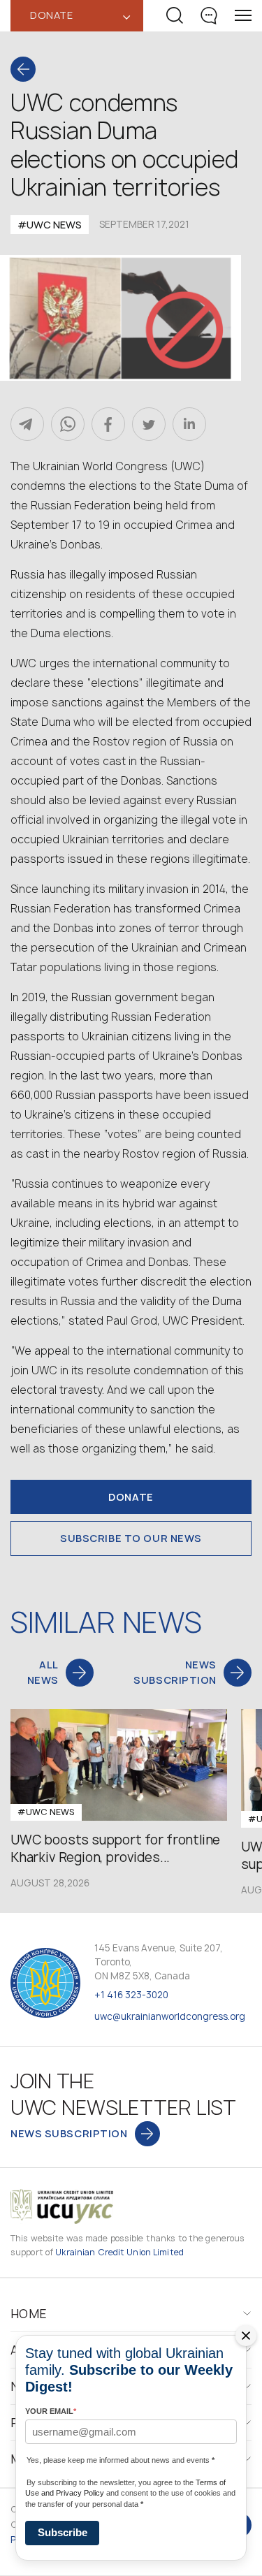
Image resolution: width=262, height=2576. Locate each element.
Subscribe (63, 2532)
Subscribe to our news (131, 1538)
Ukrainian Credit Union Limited (119, 2252)
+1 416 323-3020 (131, 1995)
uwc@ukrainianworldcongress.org (170, 2016)
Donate (131, 1497)
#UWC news (50, 225)
